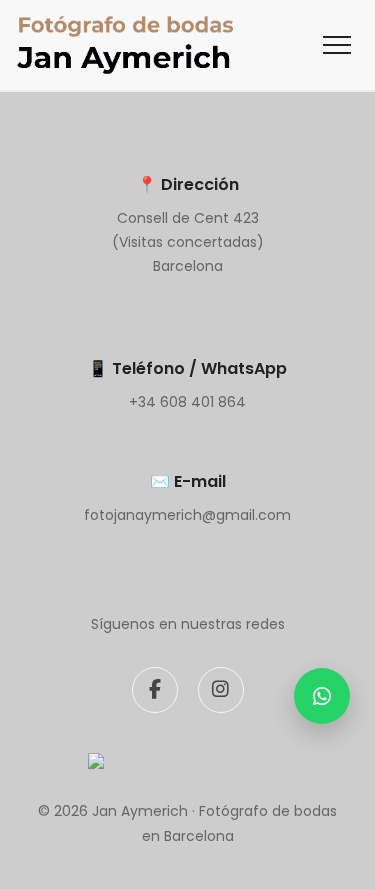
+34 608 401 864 (187, 402)
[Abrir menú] (337, 45)
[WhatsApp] (322, 696)
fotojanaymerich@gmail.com (187, 515)
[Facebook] (155, 690)
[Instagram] (221, 690)
